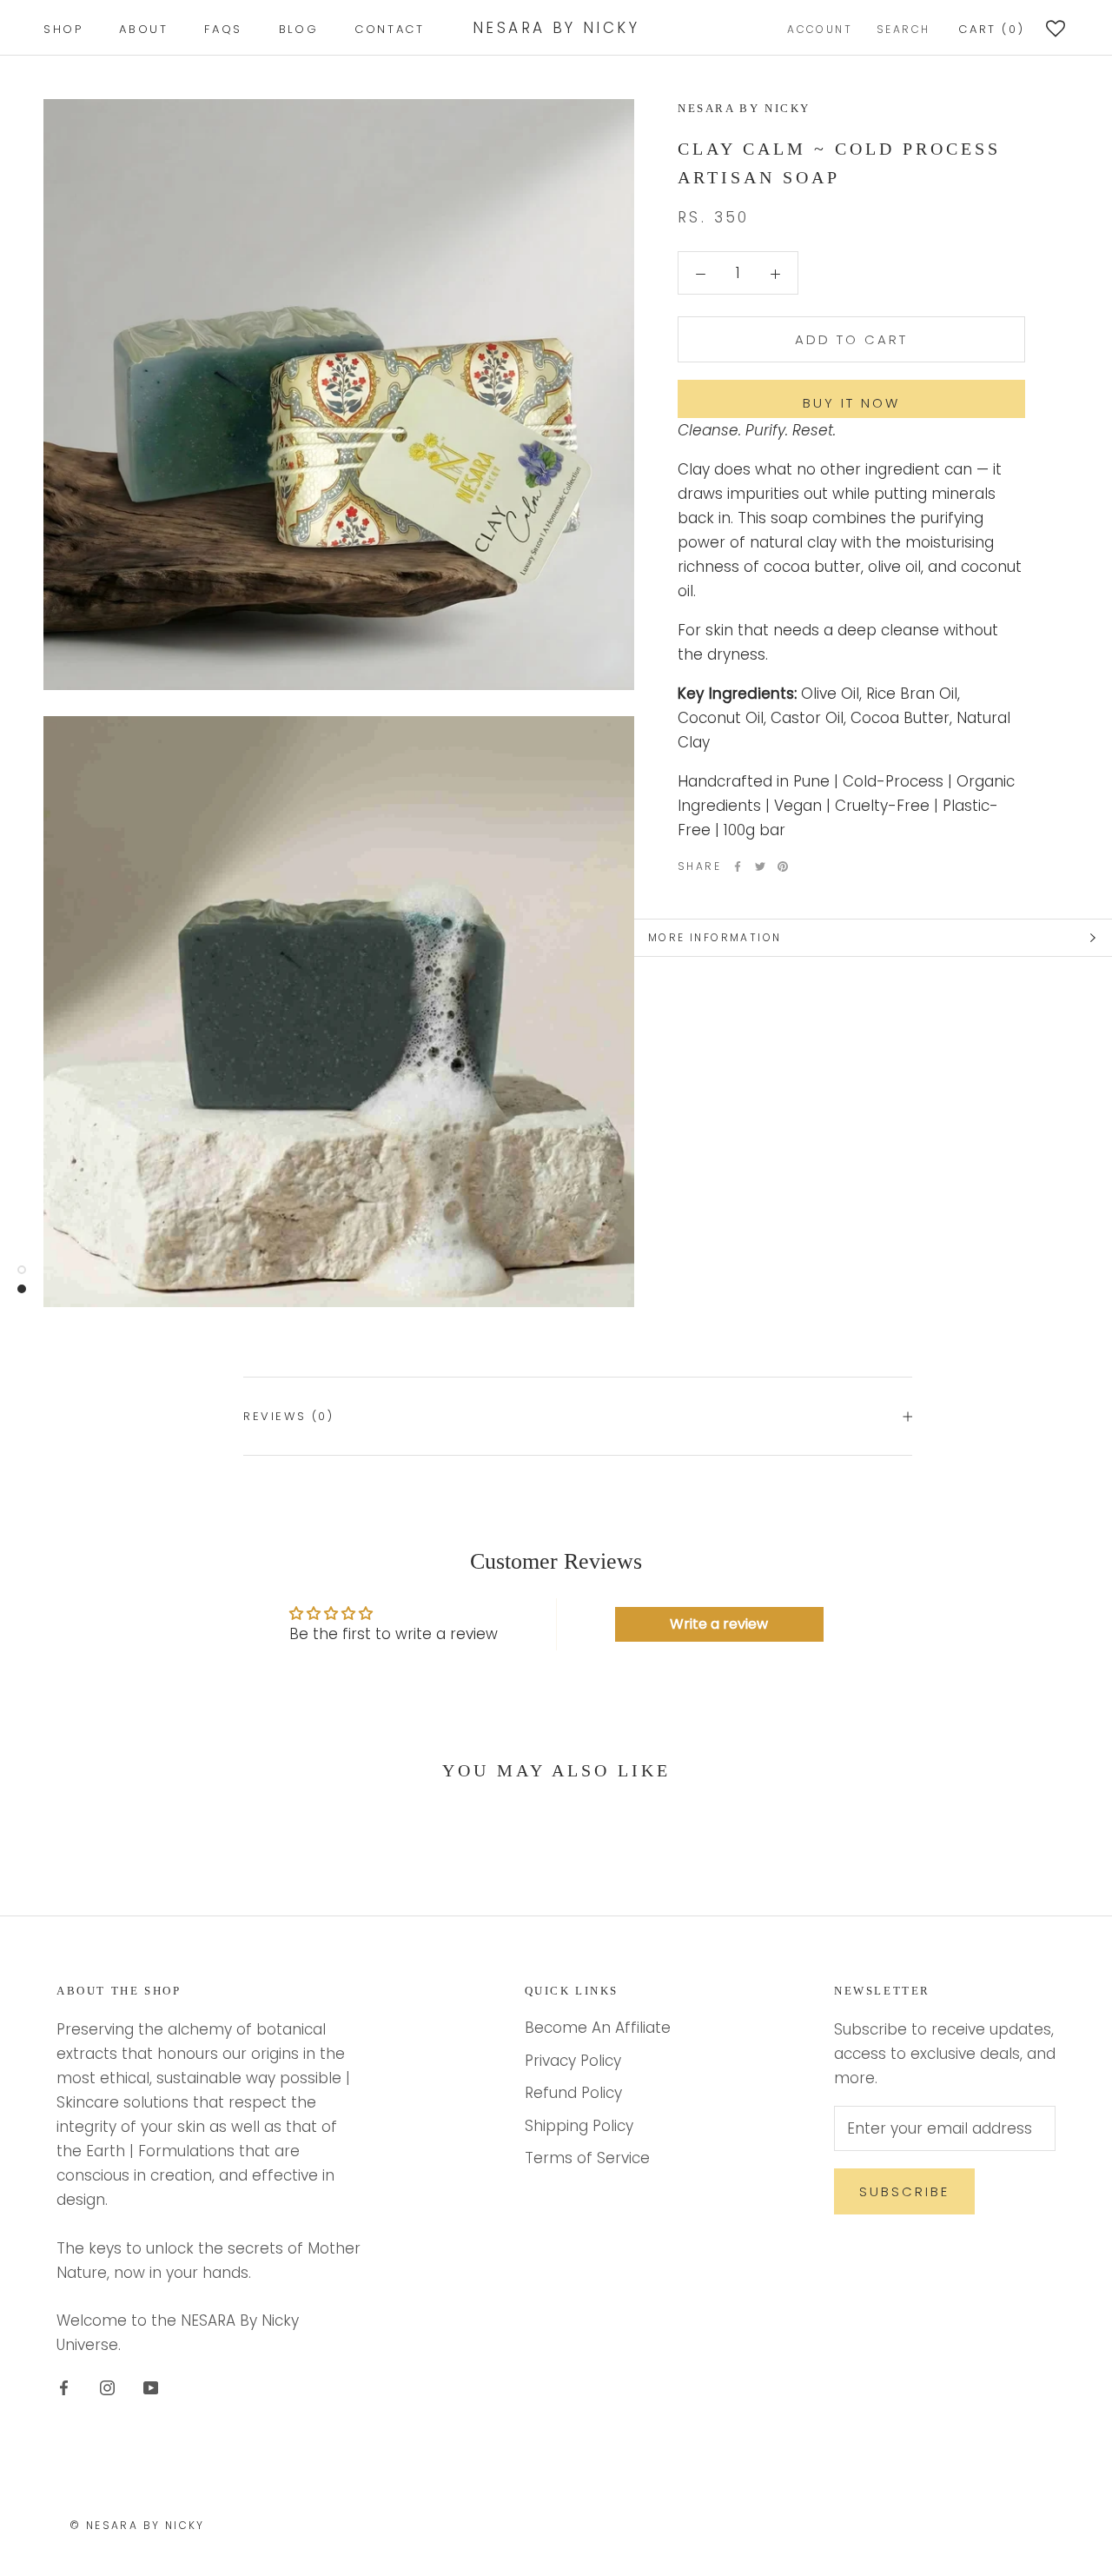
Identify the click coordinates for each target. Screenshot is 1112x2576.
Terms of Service (587, 2158)
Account (820, 29)
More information (715, 937)
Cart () (991, 29)
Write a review (719, 1624)
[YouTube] (151, 2387)
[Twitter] (760, 866)
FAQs (223, 29)
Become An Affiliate (598, 2028)
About (143, 29)
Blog (298, 29)
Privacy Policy (573, 2061)
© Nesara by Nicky (137, 2525)
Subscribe (904, 2191)
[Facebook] (738, 866)
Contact (389, 29)
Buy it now (851, 403)
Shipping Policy (579, 2126)
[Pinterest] (783, 866)
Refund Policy (573, 2093)
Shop (63, 29)
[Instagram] (107, 2387)
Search (903, 29)
